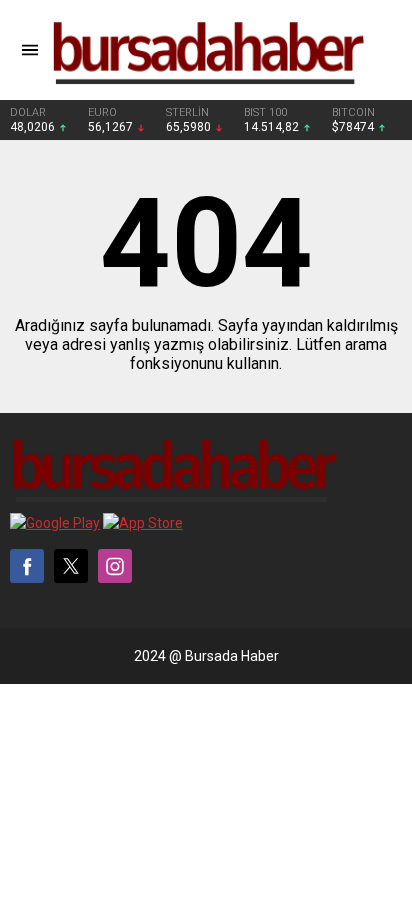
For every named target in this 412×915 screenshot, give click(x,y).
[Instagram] (115, 566)
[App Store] (143, 523)
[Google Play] (55, 523)
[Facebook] (27, 566)
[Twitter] (71, 566)
